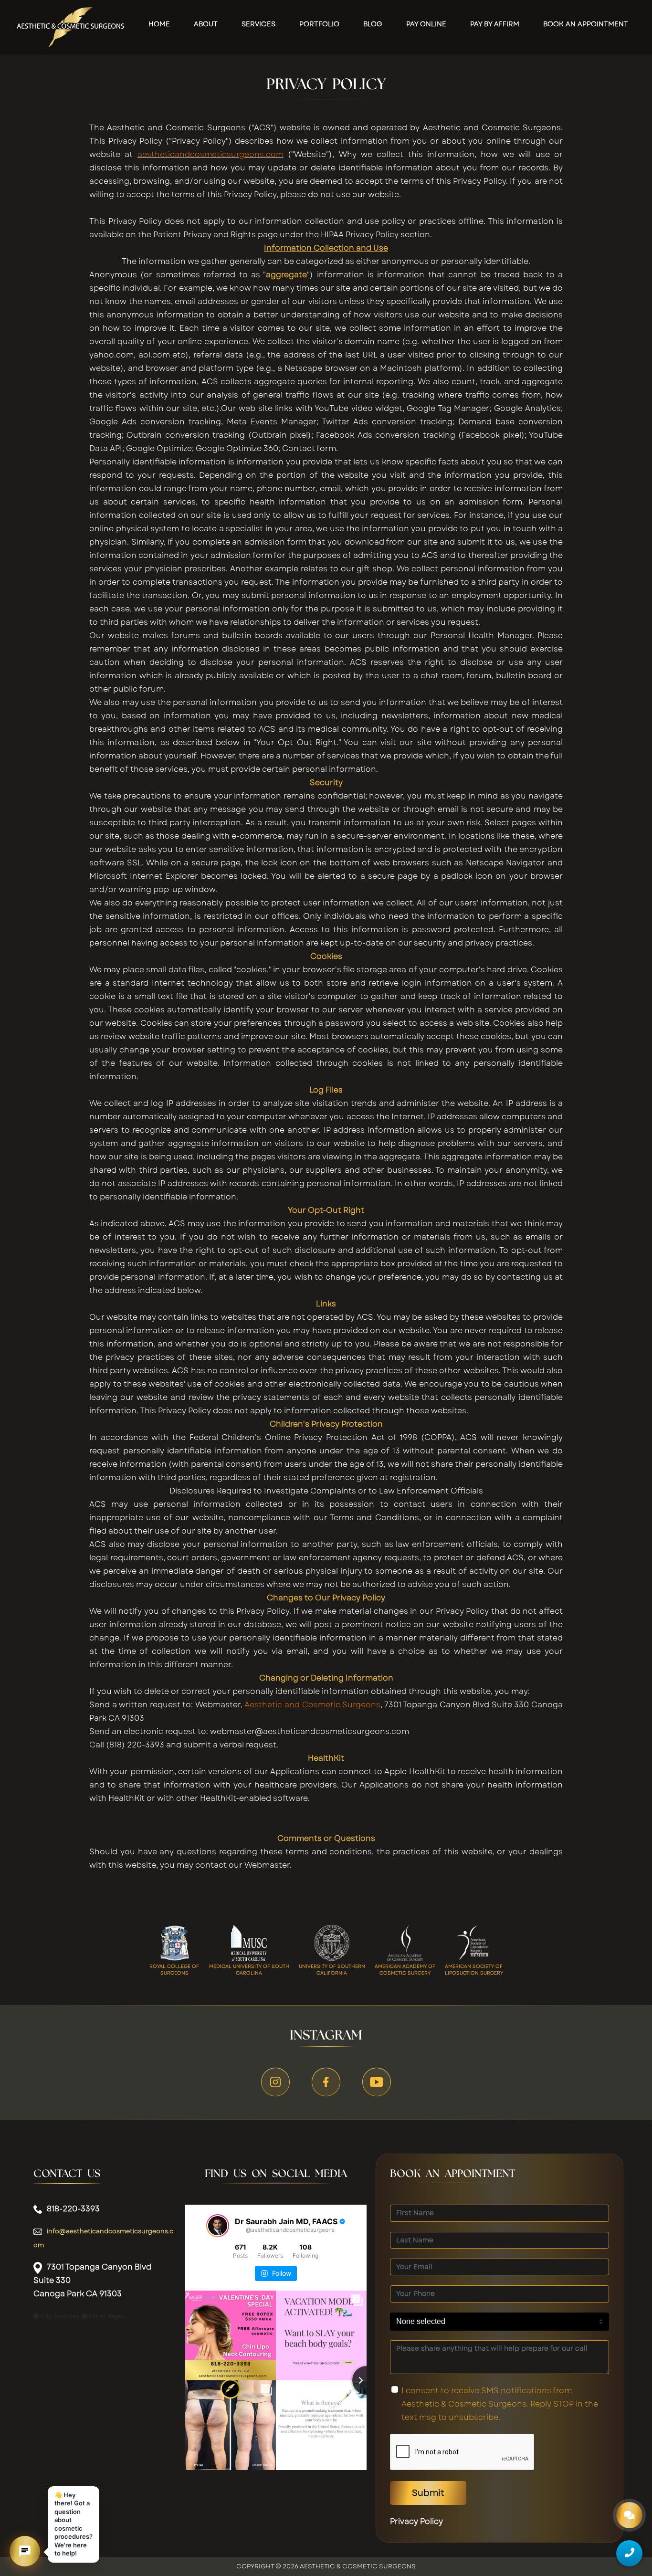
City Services (59, 2316)
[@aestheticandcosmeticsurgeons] (218, 2226)
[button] (25, 2551)
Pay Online (426, 24)
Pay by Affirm (495, 24)
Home (159, 24)
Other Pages (106, 2316)
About (206, 24)
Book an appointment (586, 24)
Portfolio (319, 24)
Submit (428, 2493)
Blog (373, 24)
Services (258, 24)
